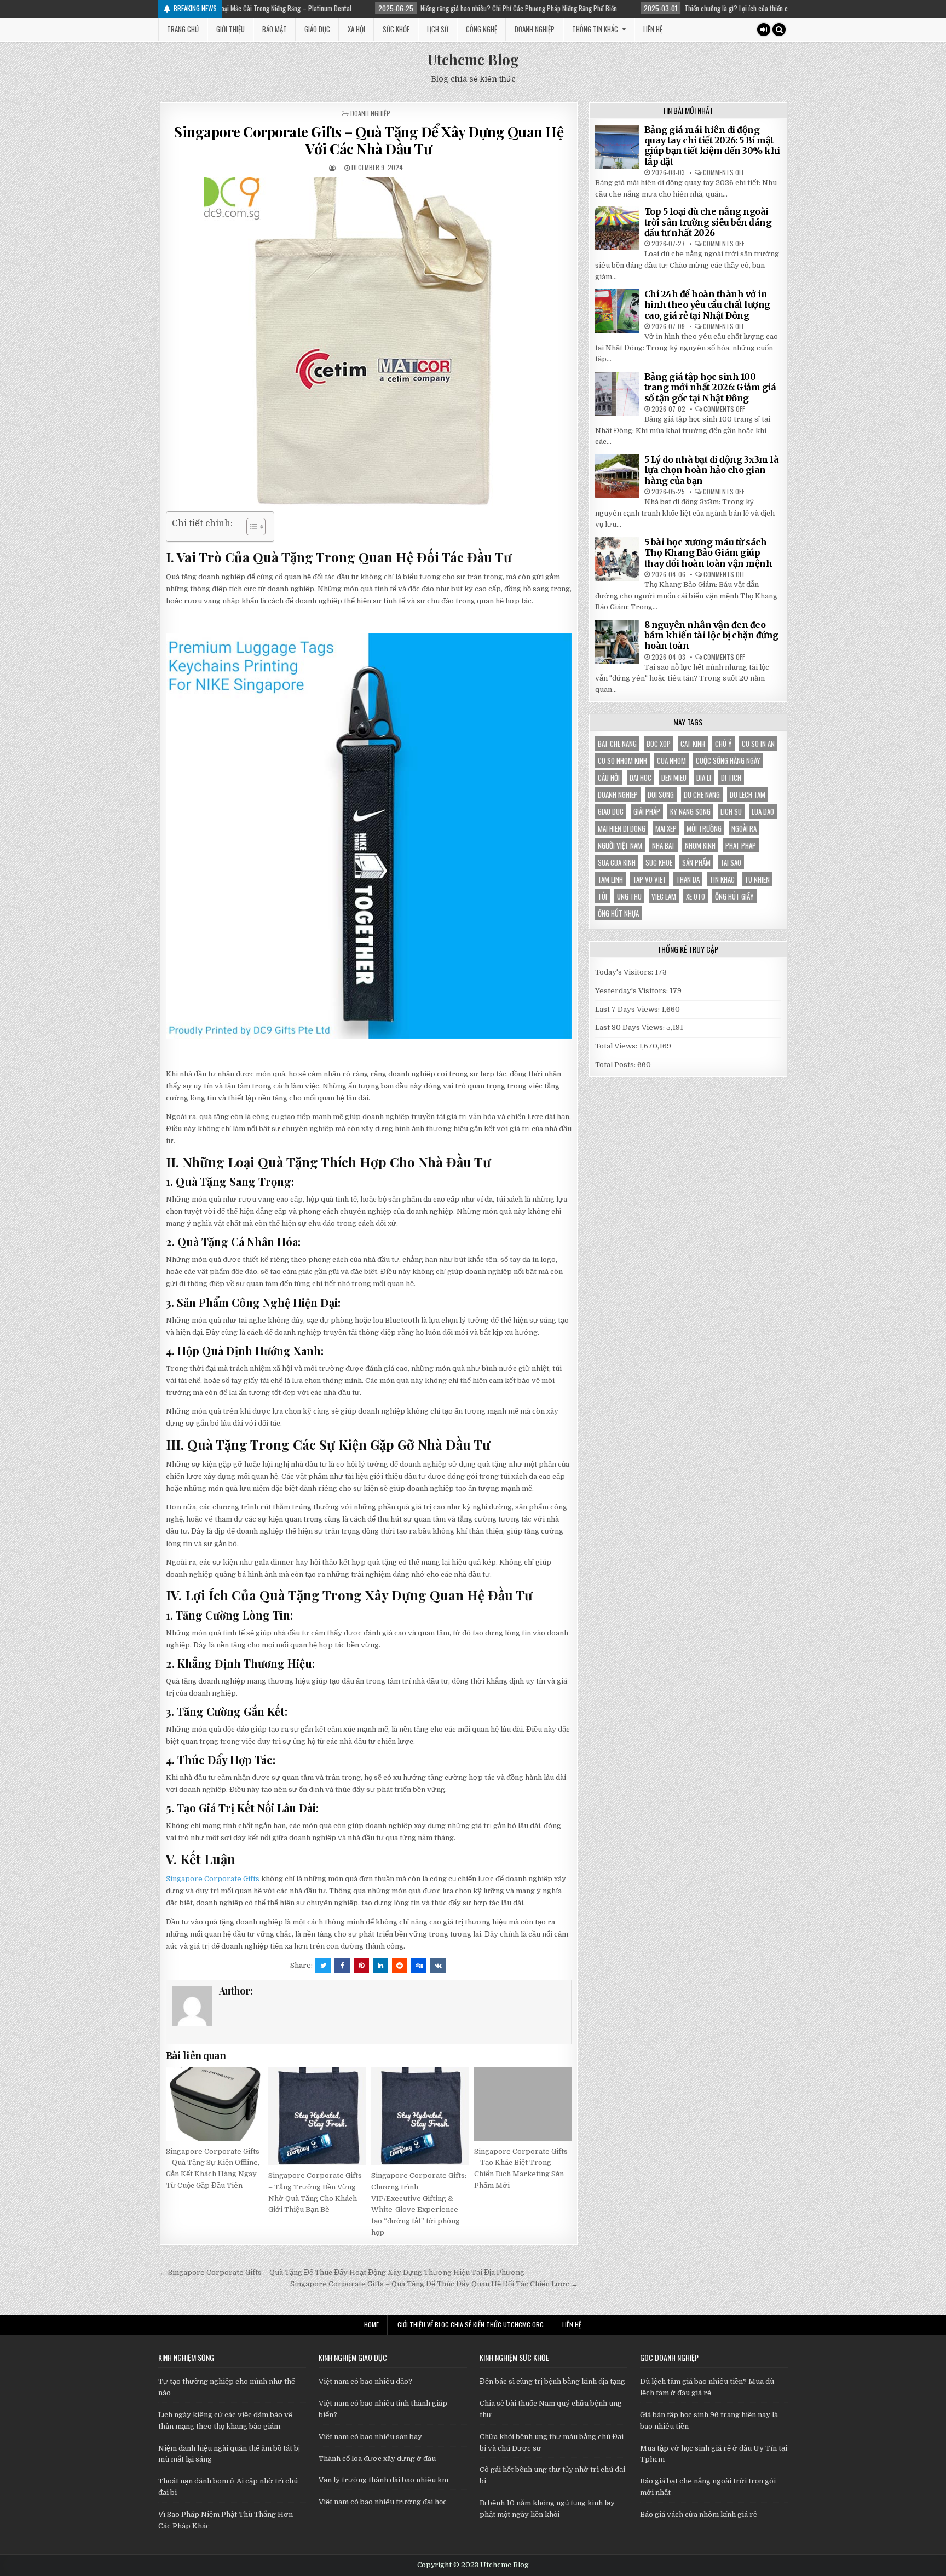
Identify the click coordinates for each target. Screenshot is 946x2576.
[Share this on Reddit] (400, 1966)
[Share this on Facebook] (342, 1966)
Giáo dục (317, 29)
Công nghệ (481, 29)
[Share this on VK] (438, 1966)
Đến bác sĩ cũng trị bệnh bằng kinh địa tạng (552, 2381)
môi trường (704, 828)
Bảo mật (275, 29)
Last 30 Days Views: (631, 1027)
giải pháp (647, 811)
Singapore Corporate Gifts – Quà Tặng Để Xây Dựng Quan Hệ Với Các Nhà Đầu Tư (368, 140)
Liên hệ (653, 29)
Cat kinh (693, 744)
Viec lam (664, 896)
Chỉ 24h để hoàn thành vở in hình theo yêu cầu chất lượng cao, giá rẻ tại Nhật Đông (707, 304)
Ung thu (629, 896)
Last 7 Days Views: (628, 1009)
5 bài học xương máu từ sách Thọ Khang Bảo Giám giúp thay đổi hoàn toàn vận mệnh (708, 552)
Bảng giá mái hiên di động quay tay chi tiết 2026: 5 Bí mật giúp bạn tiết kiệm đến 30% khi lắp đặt (712, 146)
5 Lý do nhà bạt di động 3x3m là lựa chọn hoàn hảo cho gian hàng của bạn (712, 470)
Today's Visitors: (625, 972)
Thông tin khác (595, 29)
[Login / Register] (764, 30)
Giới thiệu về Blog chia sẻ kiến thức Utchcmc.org (471, 2324)
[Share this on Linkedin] (380, 1966)
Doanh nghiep (618, 794)
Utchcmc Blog (473, 59)
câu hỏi (609, 777)
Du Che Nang (702, 794)
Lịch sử (438, 29)
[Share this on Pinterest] (361, 1966)
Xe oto (696, 896)
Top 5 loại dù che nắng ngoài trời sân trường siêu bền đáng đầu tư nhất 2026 (708, 222)
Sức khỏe (396, 29)
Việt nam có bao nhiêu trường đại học (383, 2502)
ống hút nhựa (618, 913)
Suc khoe (659, 862)
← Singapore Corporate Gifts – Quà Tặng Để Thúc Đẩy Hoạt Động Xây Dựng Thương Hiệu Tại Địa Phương (342, 2272)
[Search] (779, 30)
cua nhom (671, 760)
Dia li (704, 777)
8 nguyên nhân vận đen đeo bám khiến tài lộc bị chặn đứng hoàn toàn (711, 635)
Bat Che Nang (617, 744)
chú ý (723, 744)
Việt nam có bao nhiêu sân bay (370, 2437)
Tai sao (731, 862)
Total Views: (617, 1046)
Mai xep (666, 828)
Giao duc (611, 811)
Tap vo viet (650, 879)
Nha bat (664, 845)
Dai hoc (641, 777)
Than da (688, 879)
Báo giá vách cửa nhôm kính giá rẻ (699, 2514)
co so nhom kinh (622, 760)
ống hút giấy (734, 896)
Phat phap (741, 845)
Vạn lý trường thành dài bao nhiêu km (383, 2480)
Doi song (661, 794)
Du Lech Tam (748, 794)
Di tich (731, 777)
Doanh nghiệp (535, 29)
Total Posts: (616, 1065)
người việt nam (620, 845)
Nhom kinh (700, 845)
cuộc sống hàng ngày (728, 760)
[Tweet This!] (323, 1966)
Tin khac (722, 879)
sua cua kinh (617, 862)
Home (371, 2324)
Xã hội (356, 29)
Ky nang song (690, 811)
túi (602, 896)
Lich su (731, 811)
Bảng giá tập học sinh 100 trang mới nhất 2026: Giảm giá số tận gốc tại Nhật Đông (710, 387)
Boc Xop (659, 744)
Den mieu (674, 777)
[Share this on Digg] (419, 1966)
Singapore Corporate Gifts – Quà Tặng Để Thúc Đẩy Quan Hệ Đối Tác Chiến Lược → (434, 2284)
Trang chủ (183, 29)
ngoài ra (744, 828)
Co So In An (758, 744)
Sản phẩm (696, 862)
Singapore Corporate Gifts (213, 1879)
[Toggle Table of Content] (250, 527)
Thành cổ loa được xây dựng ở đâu (377, 2459)
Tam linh (610, 879)
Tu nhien (757, 879)
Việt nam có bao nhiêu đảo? (365, 2381)
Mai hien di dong (622, 828)
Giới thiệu (230, 29)
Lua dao (763, 811)
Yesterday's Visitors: (632, 991)
